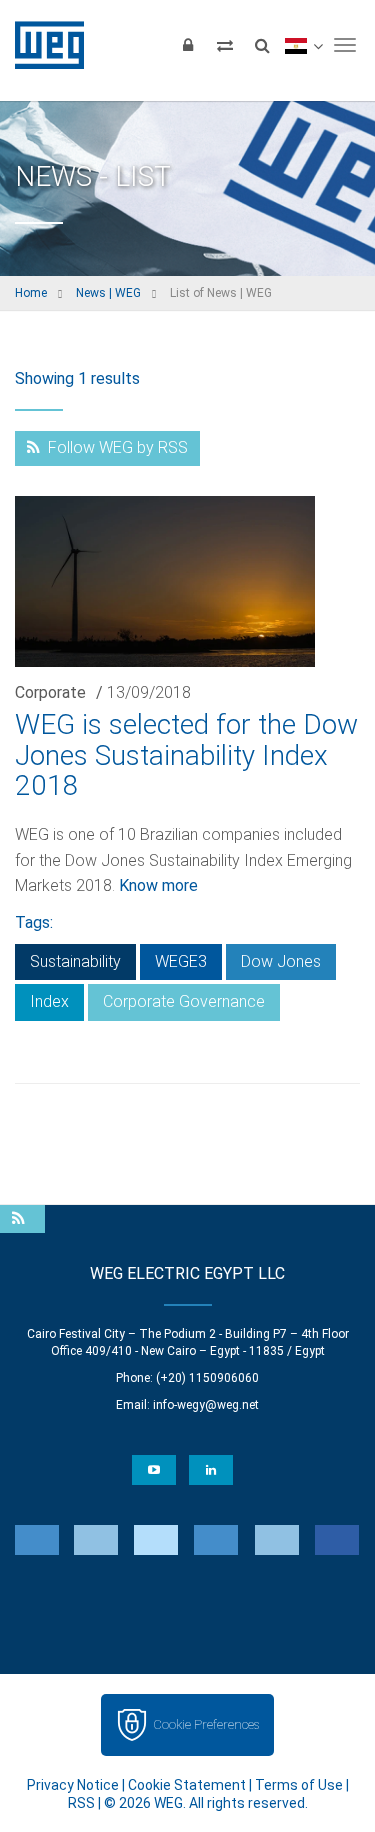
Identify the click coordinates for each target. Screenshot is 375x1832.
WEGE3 (181, 961)
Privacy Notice (73, 1785)
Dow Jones (281, 961)
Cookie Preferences (206, 1724)
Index (49, 1001)
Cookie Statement (187, 1785)
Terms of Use (299, 1785)
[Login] (188, 45)
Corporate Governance (184, 1001)
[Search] (262, 45)
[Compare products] (225, 45)
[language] (303, 45)
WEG (42, 45)
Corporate (50, 692)
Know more (158, 885)
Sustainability (75, 961)
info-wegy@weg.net (206, 1405)
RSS (81, 1803)
